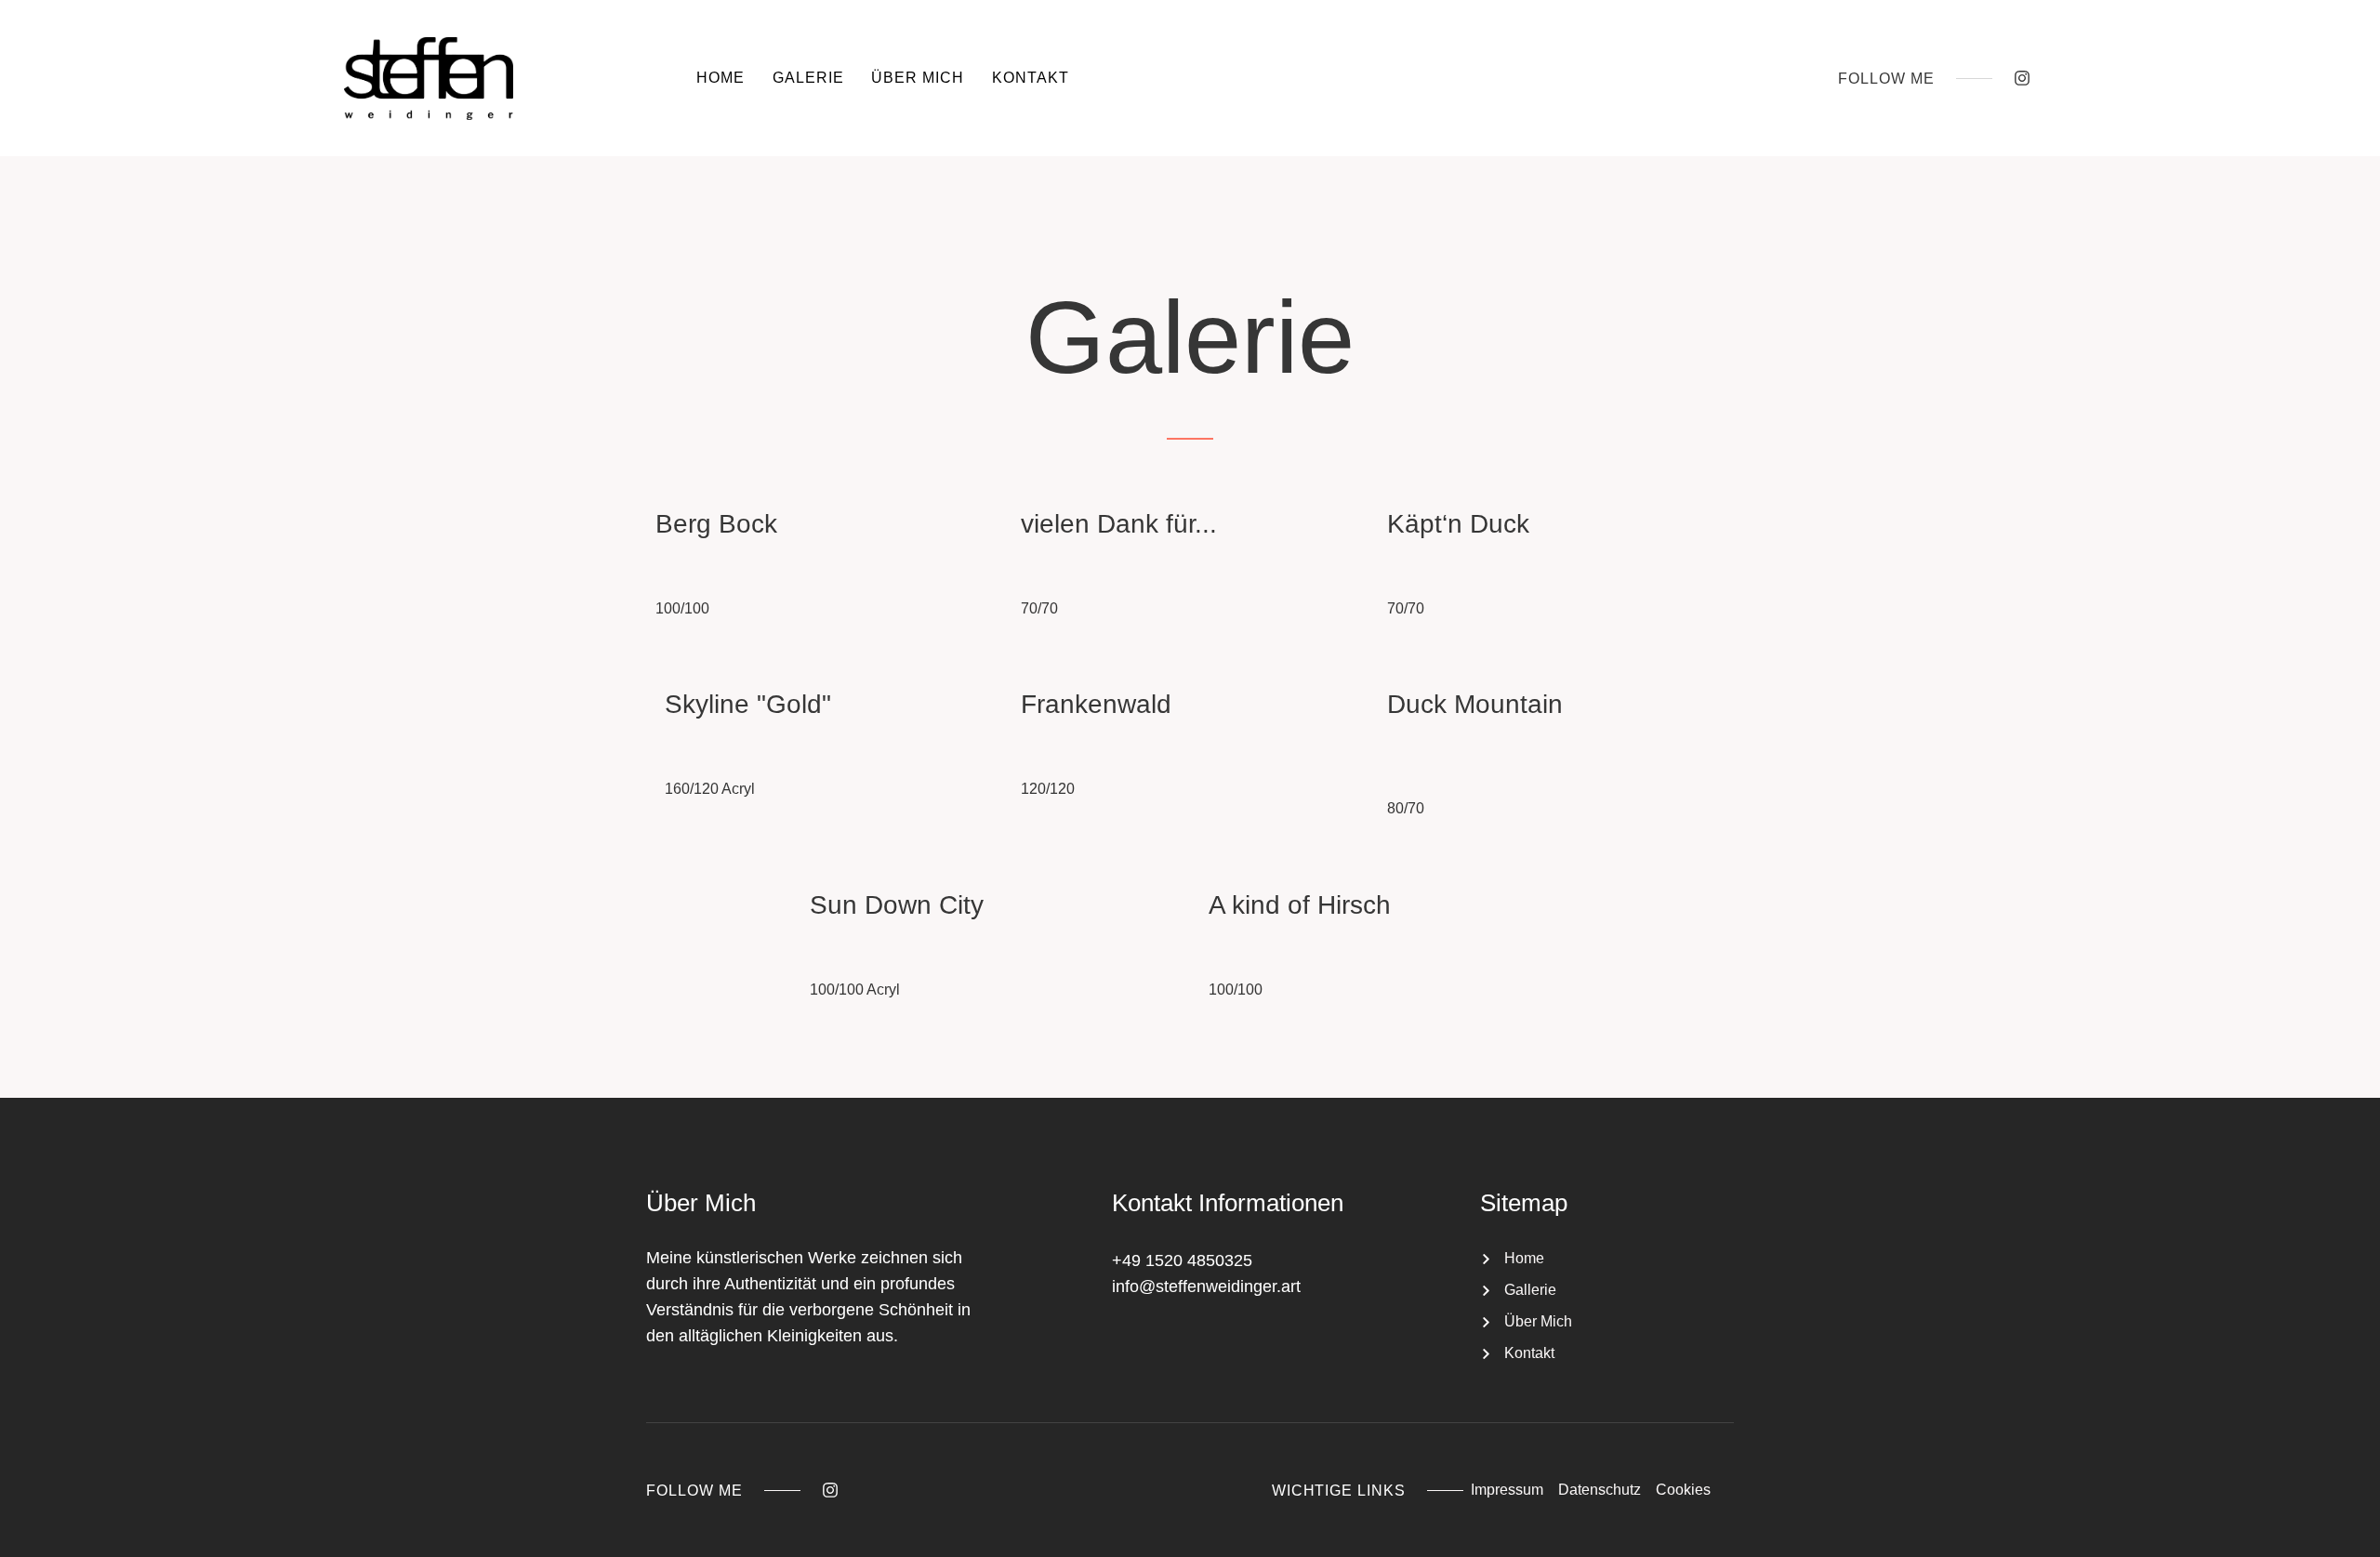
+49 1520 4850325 (1182, 1260)
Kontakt (1031, 78)
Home (721, 78)
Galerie (808, 78)
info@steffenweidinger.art (1206, 1287)
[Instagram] (2022, 78)
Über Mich (918, 78)
